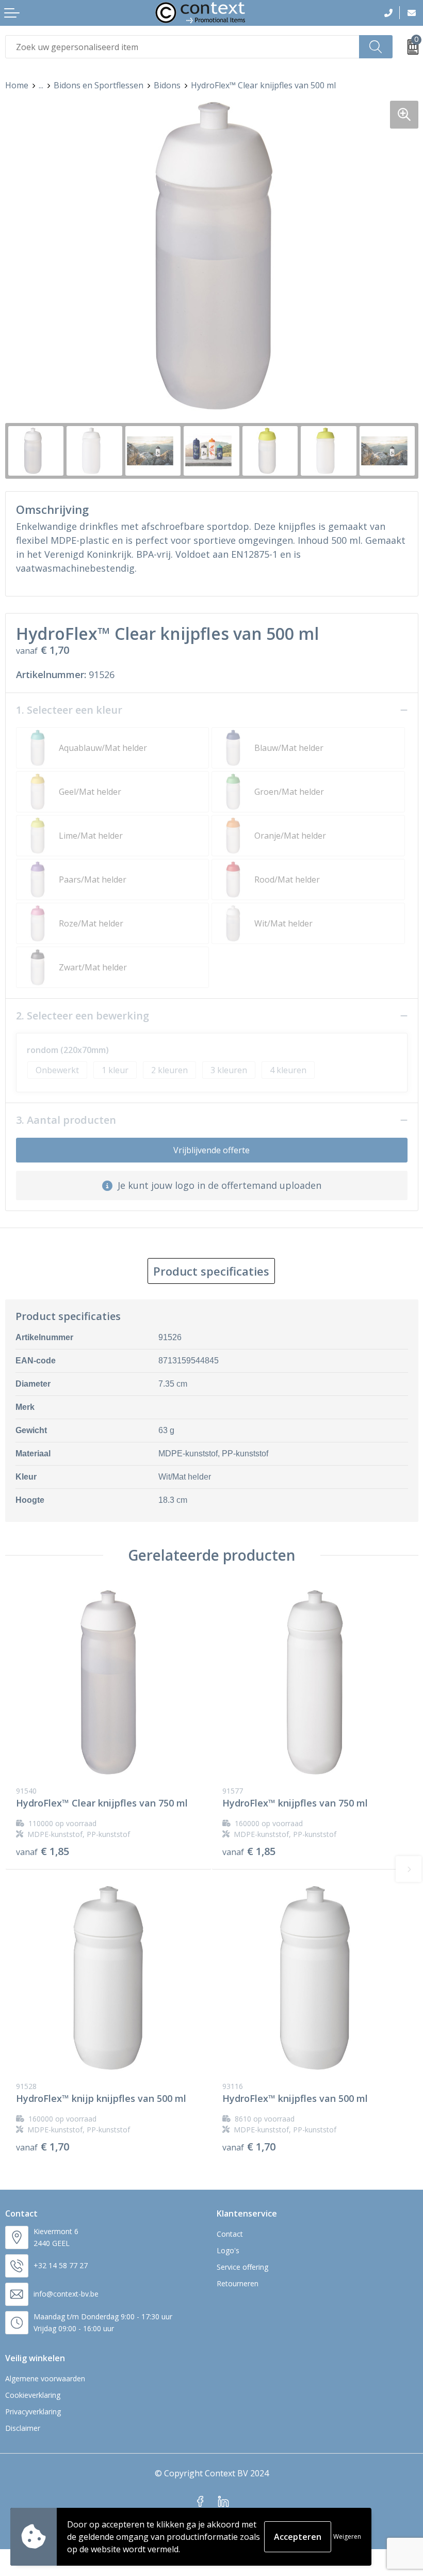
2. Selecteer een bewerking (83, 1016)
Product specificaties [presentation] (211, 1271)
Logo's (228, 2250)
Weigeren (347, 2536)
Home (17, 85)
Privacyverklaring (33, 2412)
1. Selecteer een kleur (69, 710)
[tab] (211, 1271)
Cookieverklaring (33, 2395)
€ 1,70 (43, 2147)
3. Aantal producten (66, 1120)
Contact (230, 2234)
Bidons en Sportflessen (99, 85)
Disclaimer (23, 2428)
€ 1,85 (43, 1851)
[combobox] (182, 47)
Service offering (242, 2267)
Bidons (167, 85)
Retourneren (238, 2283)
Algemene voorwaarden (45, 2378)
